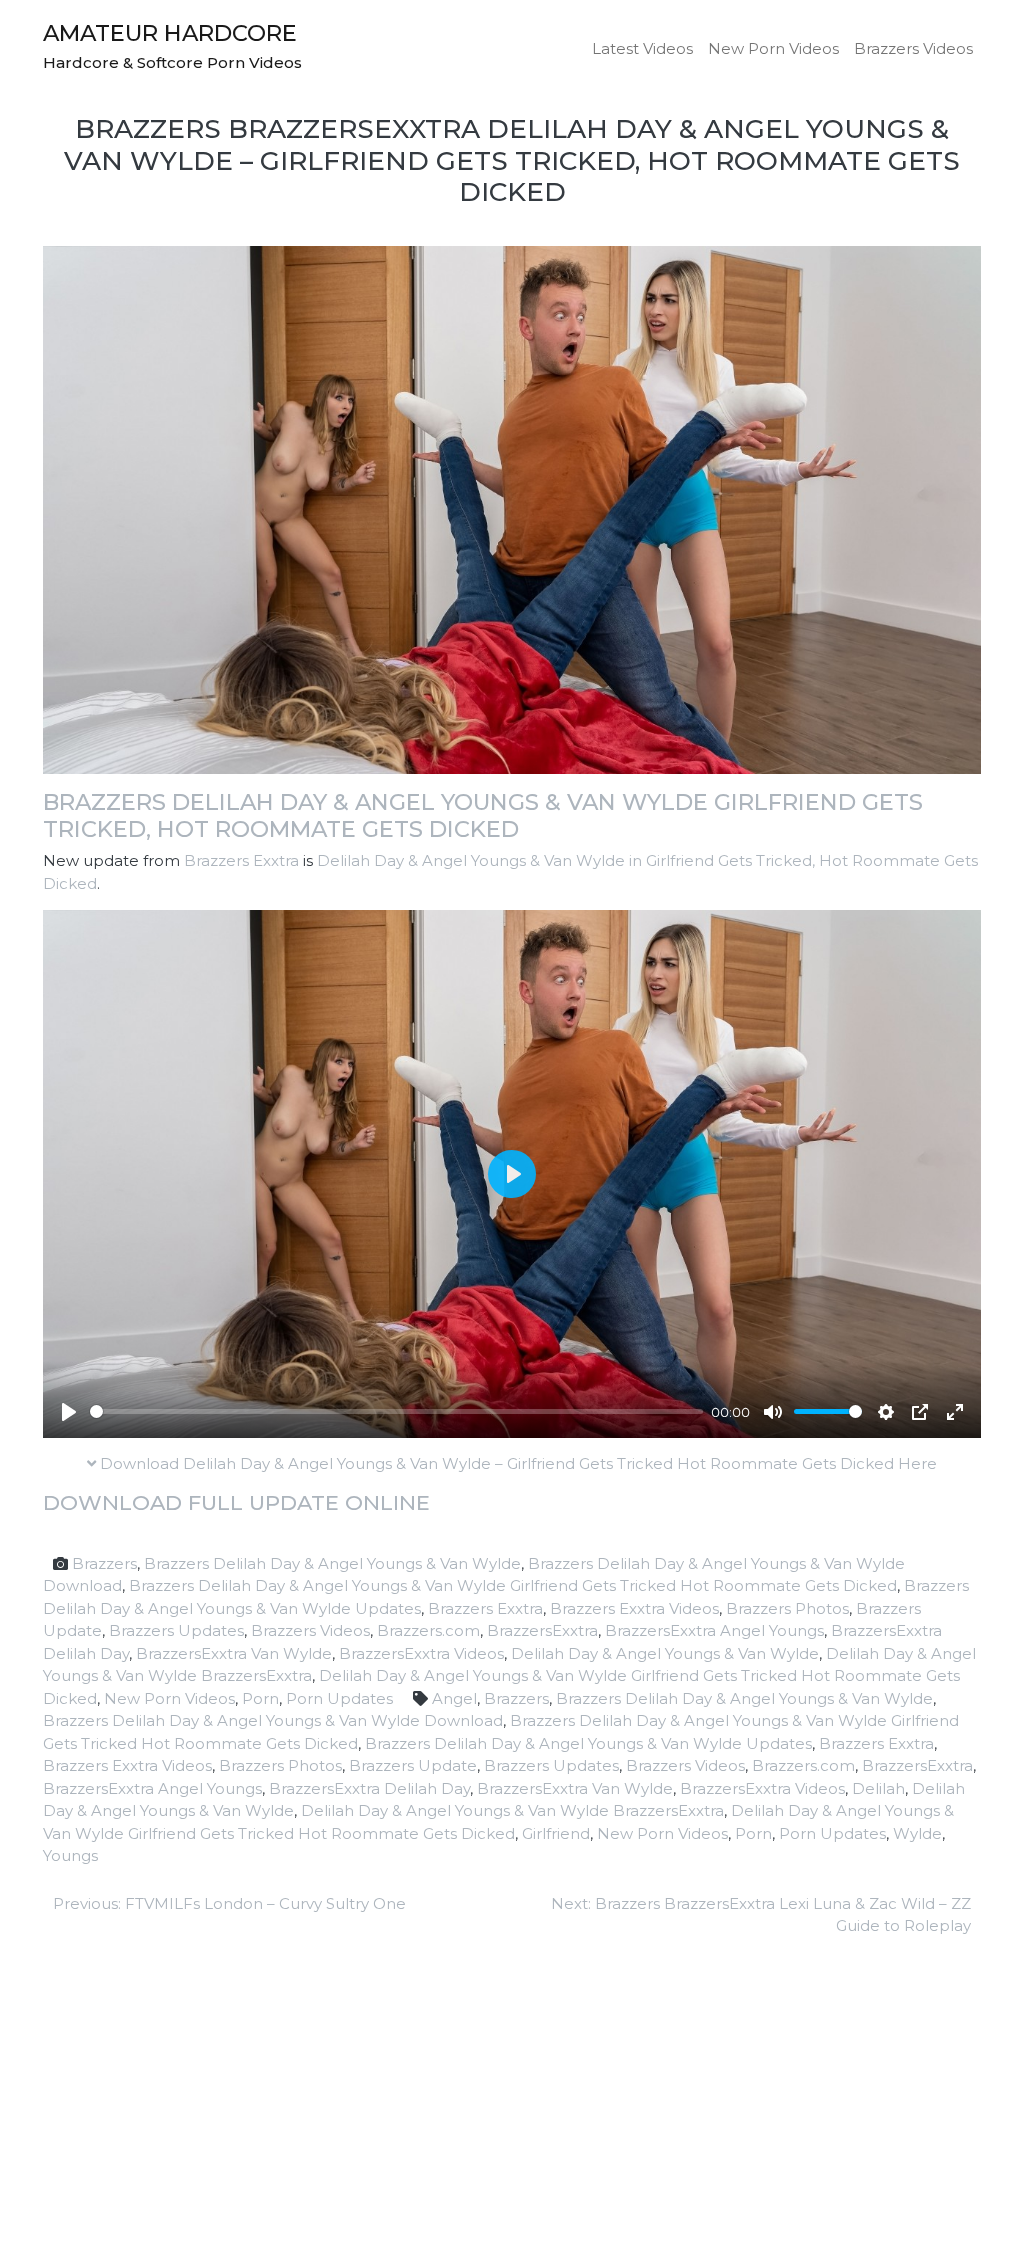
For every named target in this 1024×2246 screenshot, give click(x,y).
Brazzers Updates (176, 1630)
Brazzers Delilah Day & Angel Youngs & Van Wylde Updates (588, 1743)
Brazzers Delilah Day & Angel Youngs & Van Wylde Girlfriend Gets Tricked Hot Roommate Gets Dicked (513, 1585)
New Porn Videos (773, 48)
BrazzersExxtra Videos (421, 1653)
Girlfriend (556, 1833)
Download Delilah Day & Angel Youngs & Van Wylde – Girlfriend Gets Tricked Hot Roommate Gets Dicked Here (516, 1463)
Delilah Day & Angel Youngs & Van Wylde (665, 1653)
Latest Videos (642, 48)
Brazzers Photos (787, 1608)
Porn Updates (339, 1698)
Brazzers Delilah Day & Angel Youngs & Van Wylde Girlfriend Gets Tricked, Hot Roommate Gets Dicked (483, 815)
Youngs (70, 1855)
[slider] (396, 1411)
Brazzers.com (428, 1630)
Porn (260, 1698)
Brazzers (104, 1563)
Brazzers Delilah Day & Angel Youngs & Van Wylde (332, 1563)
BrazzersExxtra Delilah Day (369, 1788)
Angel (454, 1698)
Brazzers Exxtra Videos (634, 1608)
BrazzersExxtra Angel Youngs (714, 1630)
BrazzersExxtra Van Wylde (234, 1653)
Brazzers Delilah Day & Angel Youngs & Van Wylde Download (273, 1720)
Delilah (878, 1788)
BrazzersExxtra (542, 1630)
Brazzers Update (413, 1765)
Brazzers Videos (913, 48)
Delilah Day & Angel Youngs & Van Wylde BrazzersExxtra (512, 1810)
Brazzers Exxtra (241, 860)
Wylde (917, 1833)
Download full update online (236, 1502)
